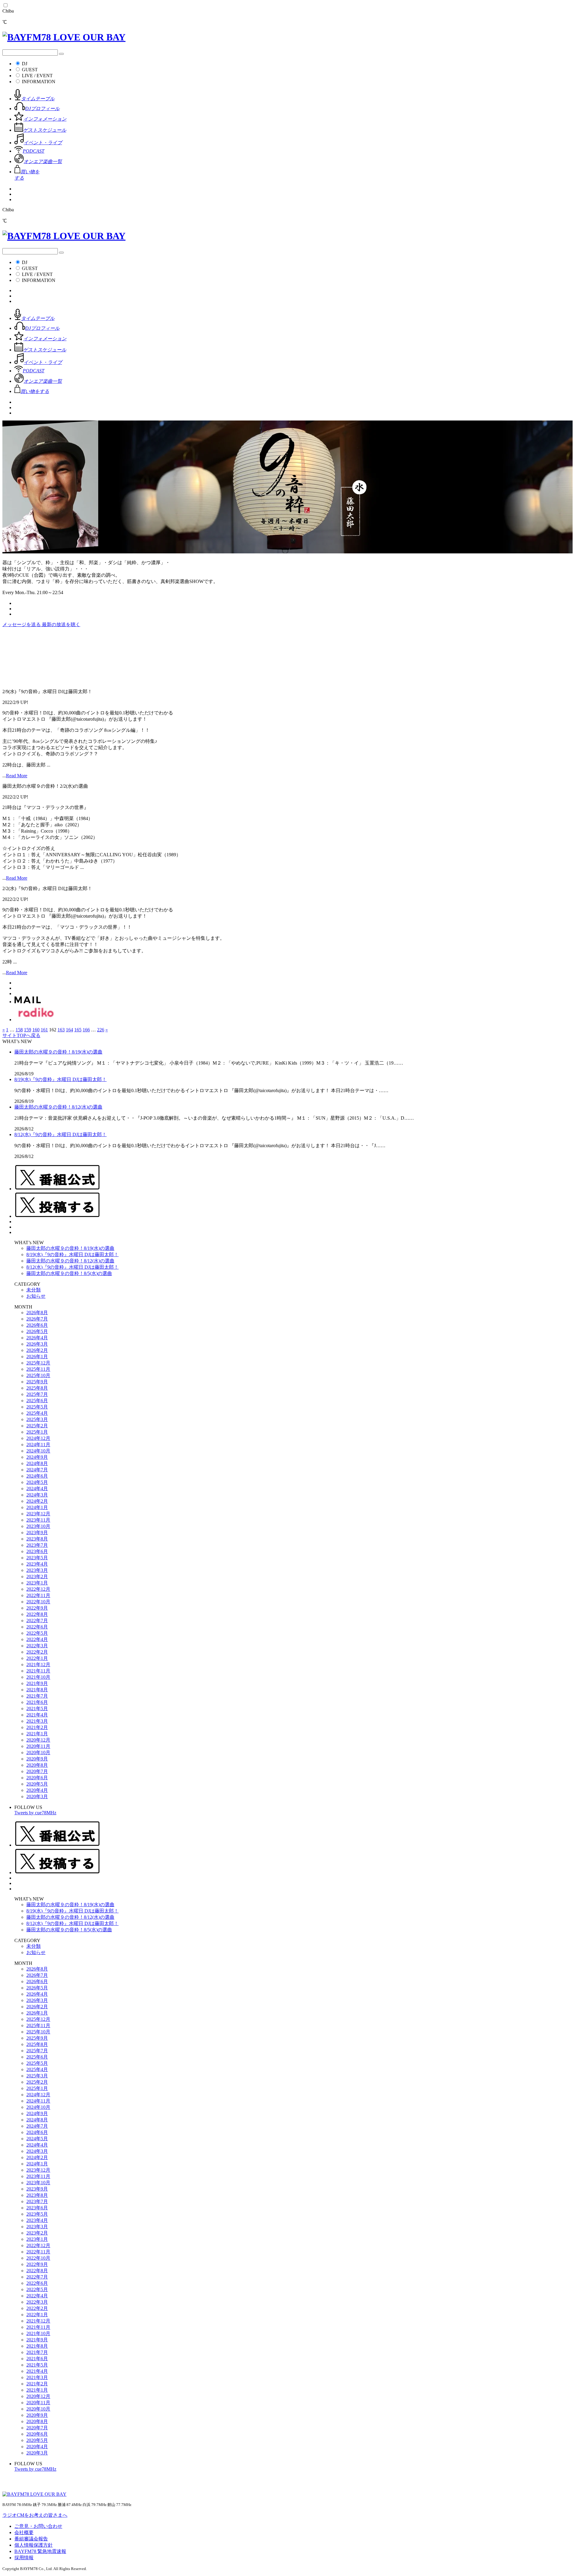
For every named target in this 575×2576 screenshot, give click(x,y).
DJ (25, 64)
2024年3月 (37, 1495)
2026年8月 (37, 1313)
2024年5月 (37, 1482)
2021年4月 (37, 1715)
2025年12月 (38, 1363)
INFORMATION (39, 82)
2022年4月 (37, 1639)
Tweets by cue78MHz (35, 1813)
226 (101, 1030)
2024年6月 (37, 1476)
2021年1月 (37, 1734)
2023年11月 (38, 1520)
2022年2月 (37, 1652)
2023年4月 (37, 1564)
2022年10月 (38, 1602)
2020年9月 (37, 1759)
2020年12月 (38, 1740)
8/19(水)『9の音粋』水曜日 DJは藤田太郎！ (60, 1079)
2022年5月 (37, 1633)
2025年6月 (37, 1401)
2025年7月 (37, 1394)
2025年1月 (37, 1432)
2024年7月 (37, 1470)
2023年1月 (37, 1583)
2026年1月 (37, 1357)
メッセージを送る (22, 624)
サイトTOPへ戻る (21, 1035)
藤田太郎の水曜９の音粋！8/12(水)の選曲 (58, 1107)
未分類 (34, 1290)
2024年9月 (37, 1457)
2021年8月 (37, 1690)
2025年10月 (38, 1375)
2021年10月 (38, 1677)
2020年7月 (37, 1771)
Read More (17, 776)
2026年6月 (37, 1325)
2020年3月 (37, 1796)
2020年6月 (37, 1778)
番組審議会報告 (31, 2539)
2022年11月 (38, 1595)
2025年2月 (37, 1426)
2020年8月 (37, 1765)
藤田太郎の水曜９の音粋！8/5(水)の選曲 (69, 1273)
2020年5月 (37, 1784)
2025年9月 (37, 1382)
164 (69, 1030)
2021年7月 (37, 1696)
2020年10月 (38, 1753)
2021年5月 (37, 1709)
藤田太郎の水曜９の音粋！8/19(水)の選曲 (58, 1052)
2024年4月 (37, 1489)
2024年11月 (38, 1445)
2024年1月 (37, 1507)
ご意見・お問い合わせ (38, 2526)
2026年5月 (37, 1331)
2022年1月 (37, 1658)
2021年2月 (37, 1727)
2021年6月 (37, 1702)
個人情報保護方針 (34, 2545)
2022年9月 (37, 1608)
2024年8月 (37, 1463)
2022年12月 (38, 1589)
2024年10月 (38, 1451)
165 (78, 1030)
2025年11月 (38, 1369)
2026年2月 (37, 1350)
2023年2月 (37, 1577)
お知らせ (36, 1296)
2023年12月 (38, 1514)
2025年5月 (37, 1407)
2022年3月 (37, 1646)
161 (44, 1030)
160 (36, 1030)
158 (19, 1030)
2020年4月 (37, 1790)
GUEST (30, 70)
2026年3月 (37, 1344)
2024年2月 (37, 1501)
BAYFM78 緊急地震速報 (40, 2551)
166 (86, 1030)
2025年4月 (37, 1413)
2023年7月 (37, 1545)
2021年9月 (37, 1683)
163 (61, 1030)
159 (28, 1030)
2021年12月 (38, 1665)
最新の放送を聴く (61, 624)
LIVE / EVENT (37, 76)
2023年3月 (37, 1570)
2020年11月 (38, 1746)
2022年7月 (37, 1621)
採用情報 (24, 2558)
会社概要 (24, 2532)
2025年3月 (37, 1419)
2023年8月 (37, 1539)
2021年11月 (38, 1671)
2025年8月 (37, 1388)
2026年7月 (37, 1319)
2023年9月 (37, 1533)
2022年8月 (37, 1614)
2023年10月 (38, 1526)
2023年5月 (37, 1558)
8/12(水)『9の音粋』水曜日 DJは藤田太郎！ (60, 1134)
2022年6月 (37, 1627)
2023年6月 (37, 1551)
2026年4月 (37, 1338)
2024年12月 (38, 1438)
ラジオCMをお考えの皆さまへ (35, 2515)
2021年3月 (37, 1721)
